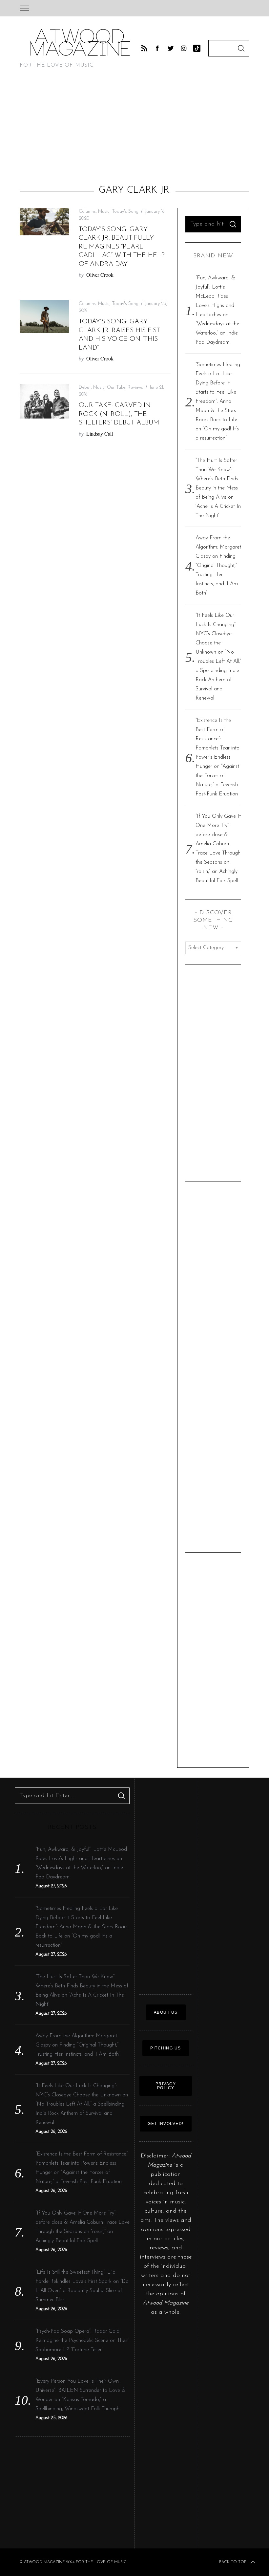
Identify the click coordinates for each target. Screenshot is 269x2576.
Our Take (116, 388)
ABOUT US (166, 2012)
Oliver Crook (100, 275)
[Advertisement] (134, 129)
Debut (85, 388)
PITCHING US (166, 2048)
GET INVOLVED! (166, 2124)
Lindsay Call (100, 433)
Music (104, 212)
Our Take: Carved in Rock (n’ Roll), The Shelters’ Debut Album (119, 414)
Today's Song (125, 212)
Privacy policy (166, 2086)
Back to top (233, 2562)
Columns (87, 212)
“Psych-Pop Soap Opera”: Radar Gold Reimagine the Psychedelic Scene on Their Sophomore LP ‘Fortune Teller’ (82, 2341)
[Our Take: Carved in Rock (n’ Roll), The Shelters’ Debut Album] (44, 401)
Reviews (135, 388)
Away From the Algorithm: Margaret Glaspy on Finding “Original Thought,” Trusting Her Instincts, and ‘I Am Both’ (218, 566)
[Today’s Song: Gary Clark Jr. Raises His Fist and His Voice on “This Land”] (44, 316)
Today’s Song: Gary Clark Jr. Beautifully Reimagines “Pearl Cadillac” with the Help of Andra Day (122, 247)
